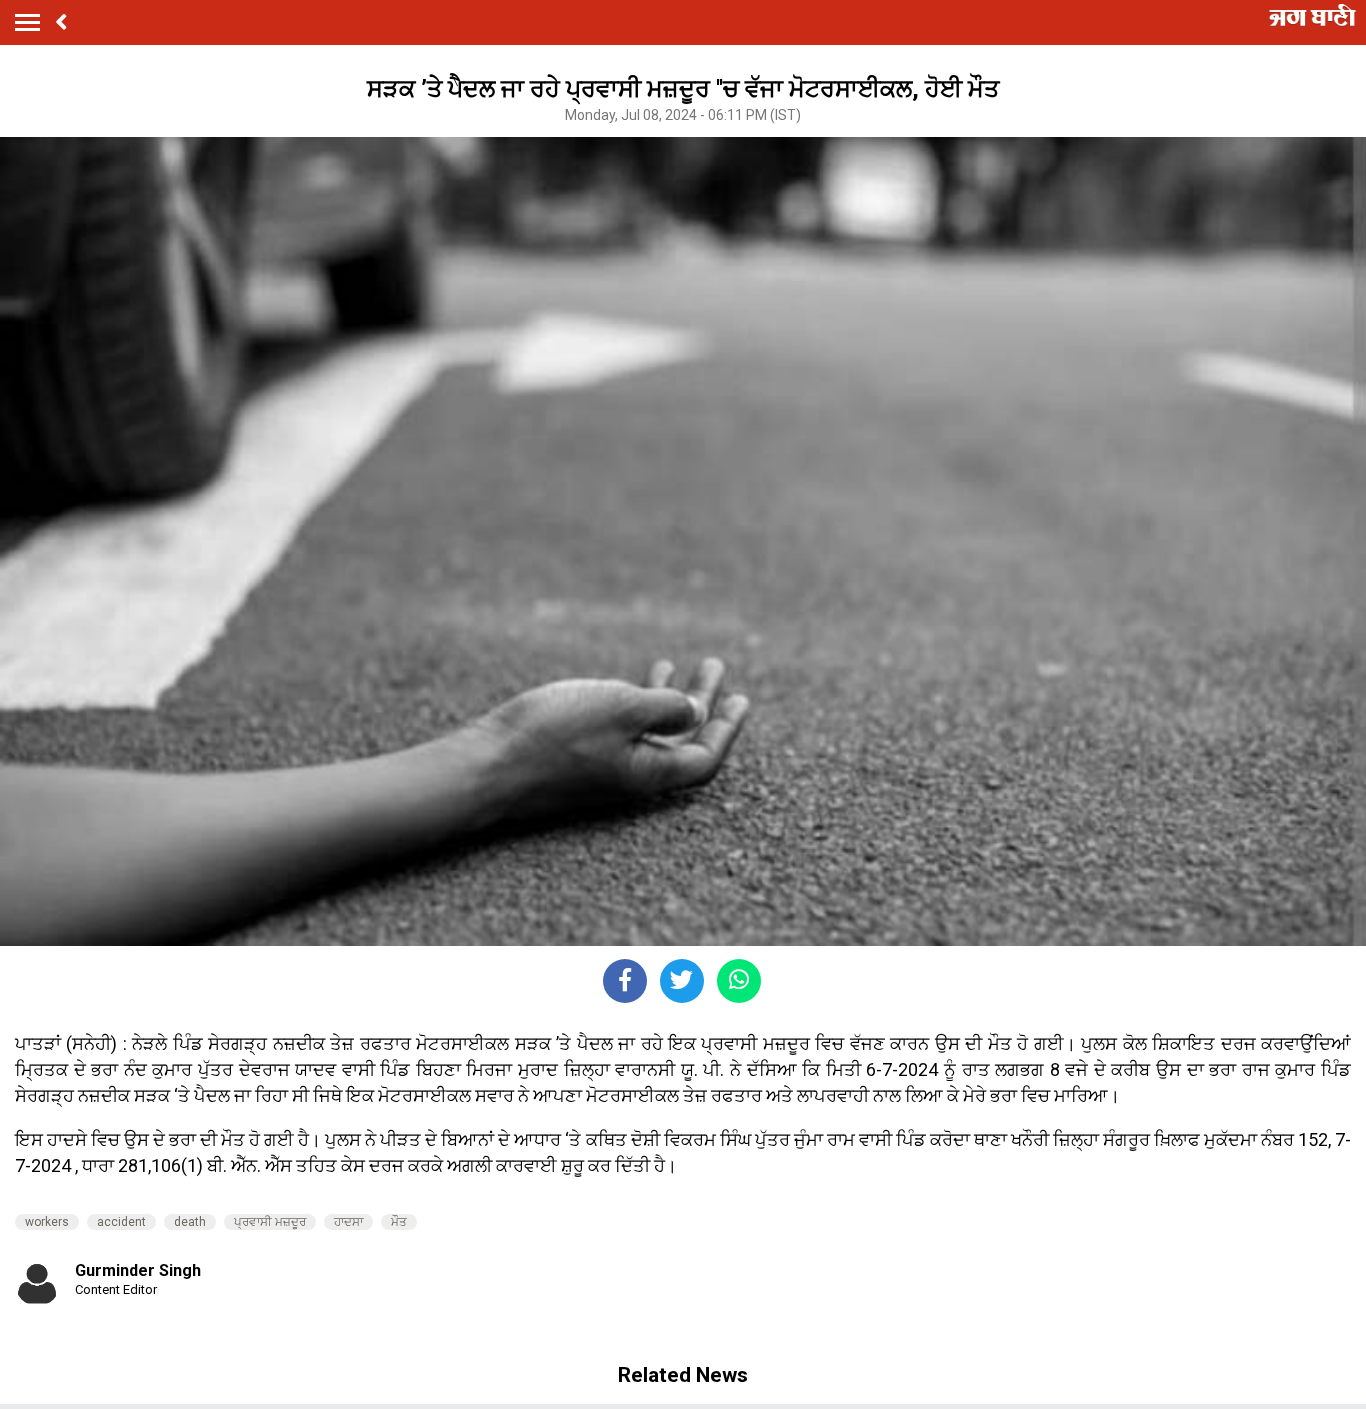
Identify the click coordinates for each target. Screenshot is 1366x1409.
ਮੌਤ (399, 1222)
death (190, 1222)
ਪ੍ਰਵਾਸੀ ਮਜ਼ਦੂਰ (270, 1222)
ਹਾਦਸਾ (348, 1222)
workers (47, 1222)
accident (121, 1222)
